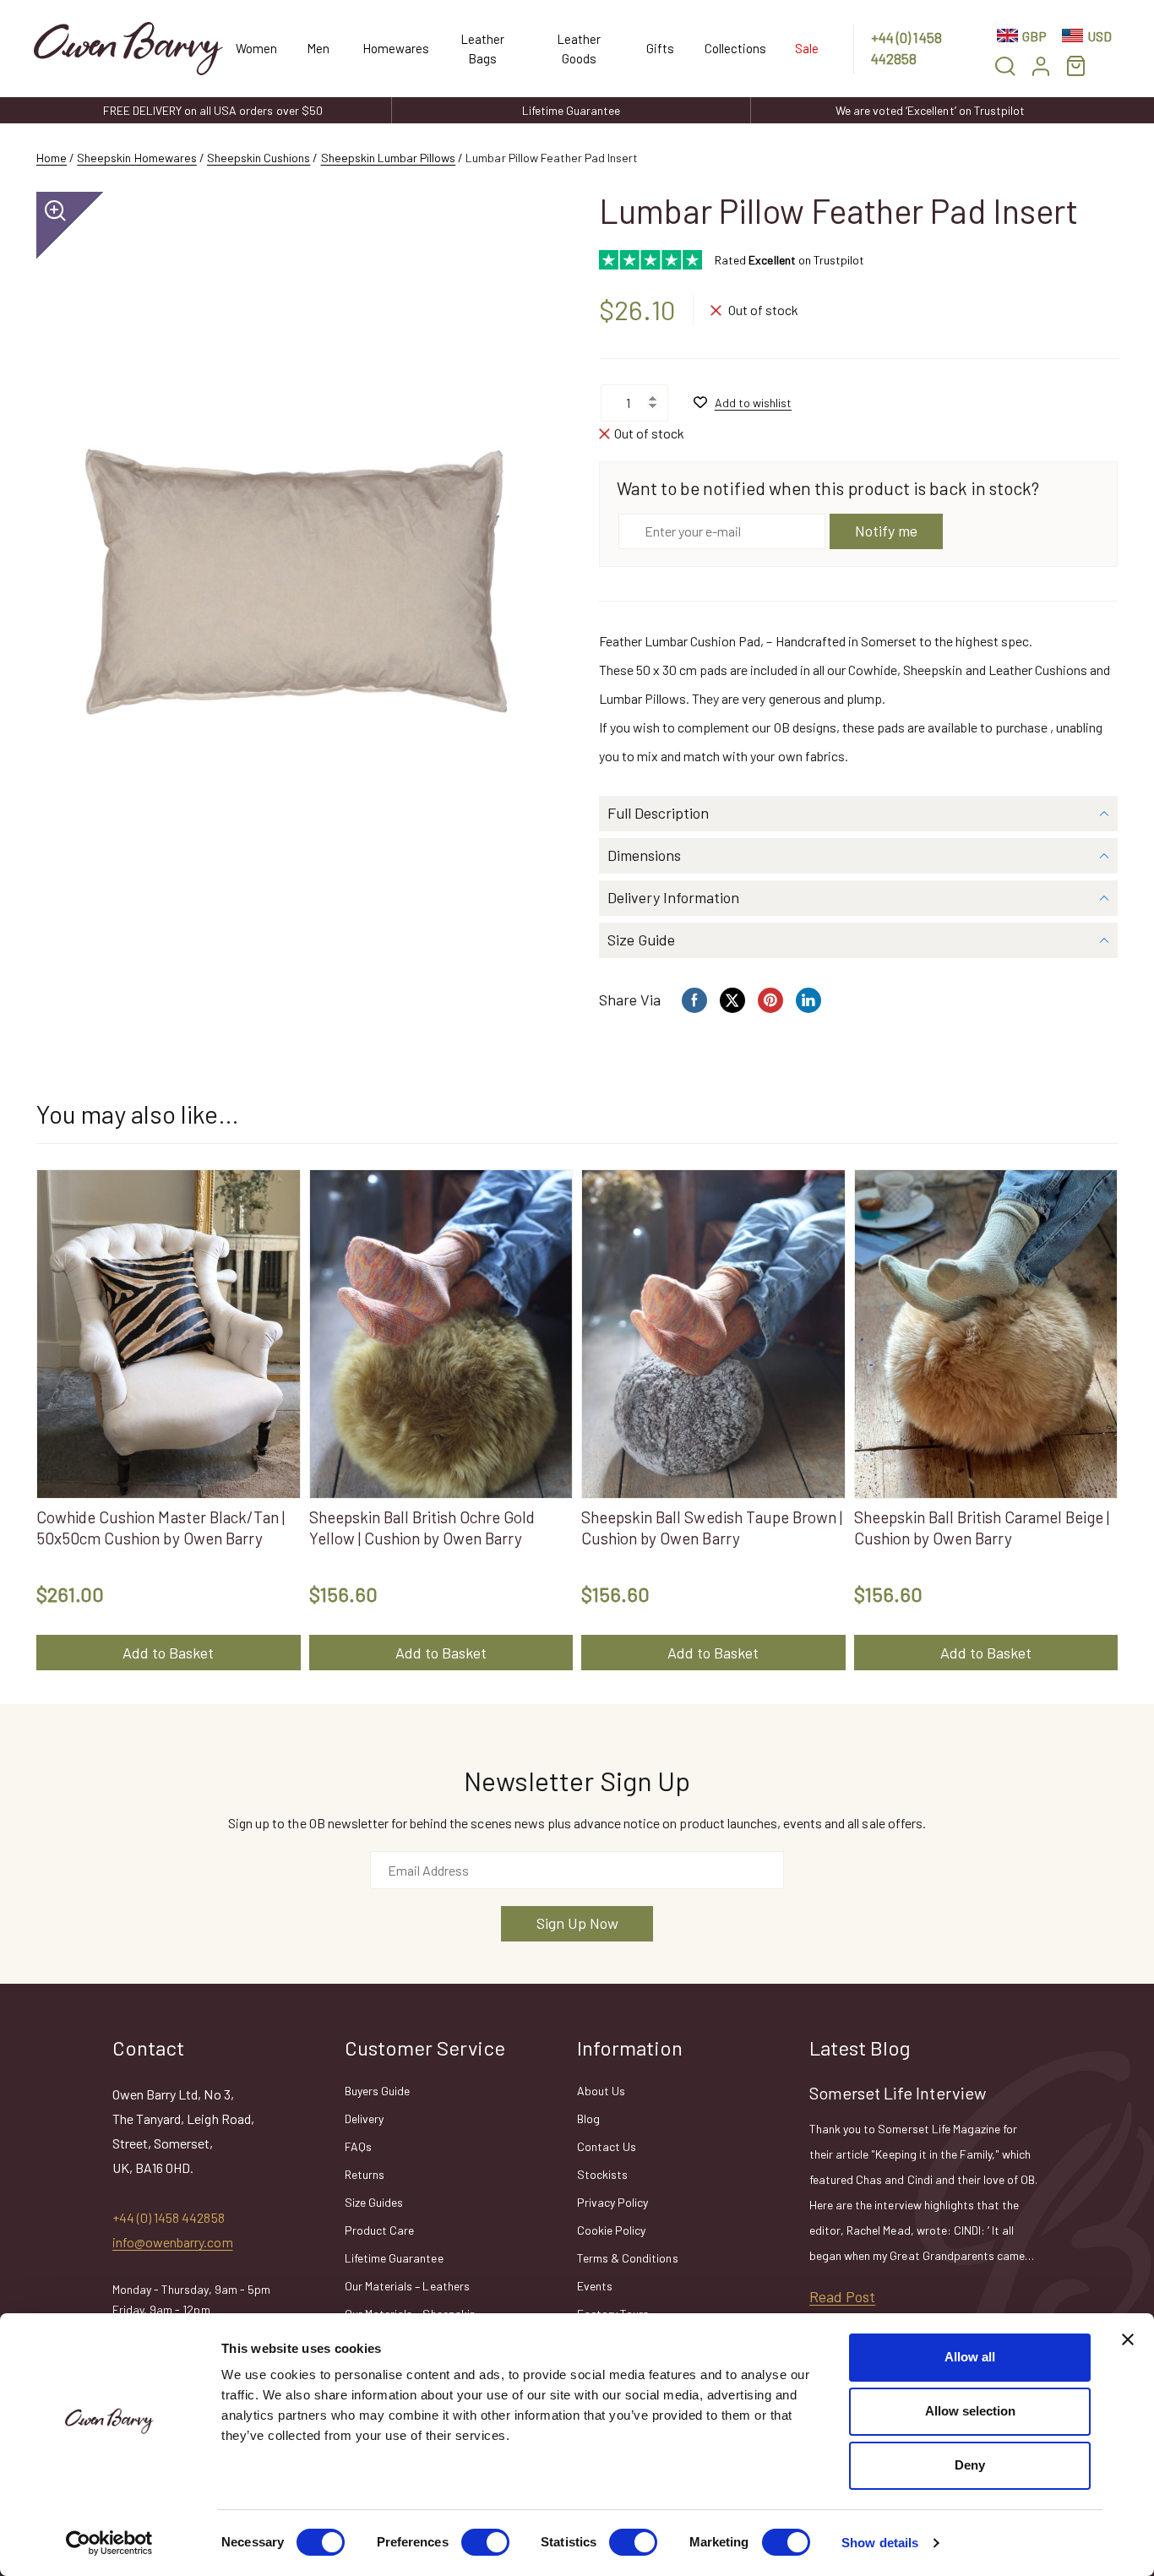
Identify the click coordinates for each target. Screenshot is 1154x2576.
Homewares (393, 48)
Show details (880, 2543)
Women (255, 48)
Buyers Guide (377, 2091)
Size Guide (641, 939)
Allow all (970, 2357)
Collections (732, 48)
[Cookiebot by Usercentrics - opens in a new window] (109, 2543)
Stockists (602, 2174)
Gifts (660, 48)
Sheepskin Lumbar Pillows (389, 158)
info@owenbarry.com (173, 2242)
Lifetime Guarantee (572, 110)
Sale (807, 48)
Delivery (364, 2119)
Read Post (842, 2296)
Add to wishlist (753, 403)
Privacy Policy (612, 2202)
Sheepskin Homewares (137, 158)
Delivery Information (673, 897)
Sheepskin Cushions (259, 158)
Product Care (379, 2230)
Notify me (886, 531)
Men (318, 48)
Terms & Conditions (628, 2258)
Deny (970, 2465)
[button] (1005, 65)
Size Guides (374, 2202)
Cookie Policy (611, 2230)
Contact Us (607, 2146)
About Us (601, 2091)
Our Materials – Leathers (407, 2286)
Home (52, 158)
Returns (365, 2174)
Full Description (658, 813)
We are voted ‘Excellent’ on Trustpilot (930, 110)
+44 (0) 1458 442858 (906, 48)
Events (595, 2286)
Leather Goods (579, 49)
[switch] (485, 2542)
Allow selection (970, 2411)
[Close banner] (1128, 2339)
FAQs (358, 2146)
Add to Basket (168, 1653)
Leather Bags (482, 49)
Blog (588, 2119)
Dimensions (644, 855)
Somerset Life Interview (898, 2093)
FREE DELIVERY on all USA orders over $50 (213, 110)
